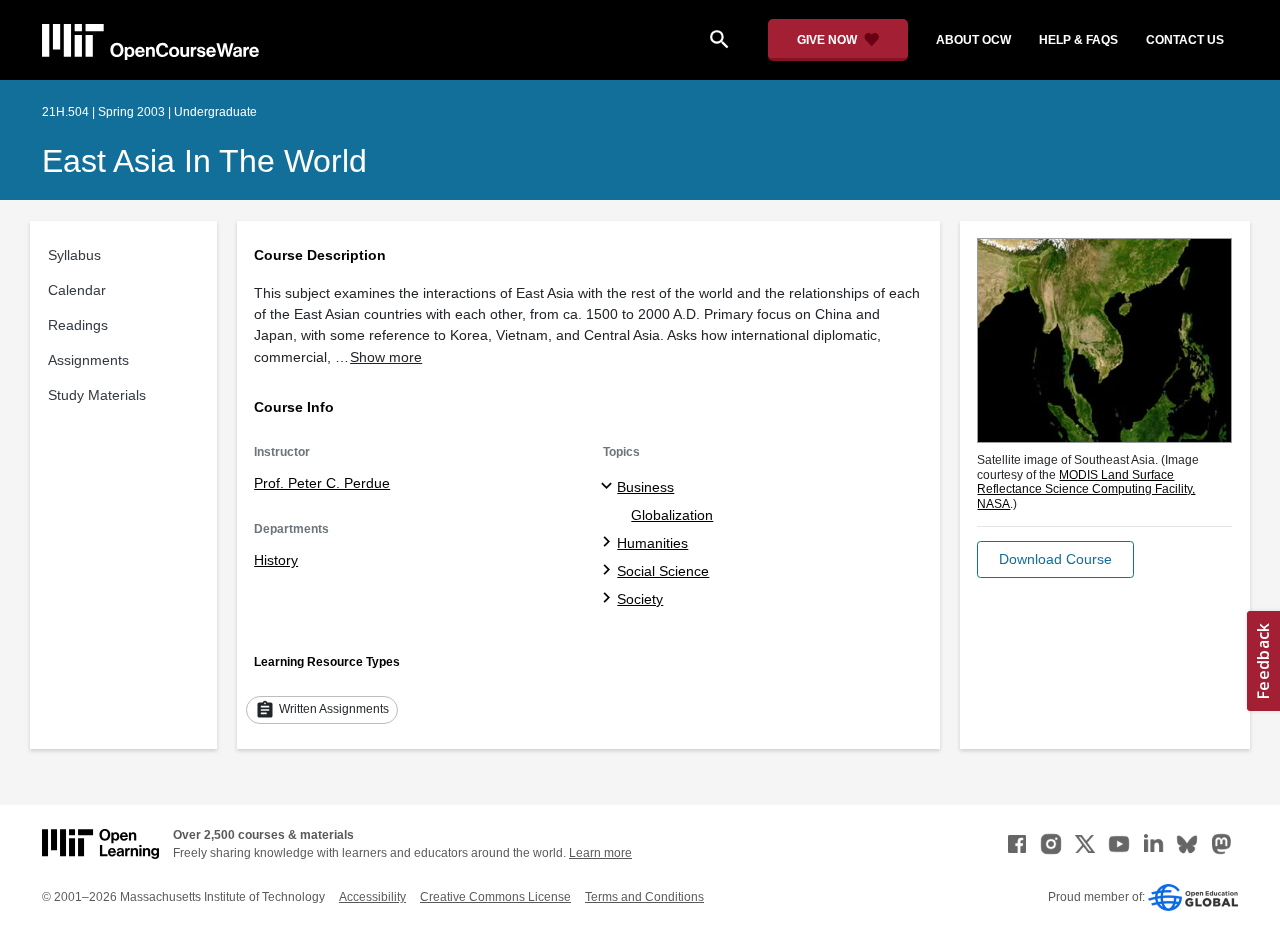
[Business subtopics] (609, 487)
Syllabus (74, 255)
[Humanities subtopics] (609, 543)
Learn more (600, 853)
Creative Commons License (495, 897)
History (276, 560)
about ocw (973, 40)
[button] (1055, 559)
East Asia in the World (204, 161)
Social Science (663, 571)
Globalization (672, 515)
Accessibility (372, 897)
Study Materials (97, 395)
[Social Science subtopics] (609, 571)
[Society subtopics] (609, 599)
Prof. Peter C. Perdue (322, 483)
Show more (386, 357)
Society (640, 599)
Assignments (88, 360)
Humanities (652, 543)
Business (645, 487)
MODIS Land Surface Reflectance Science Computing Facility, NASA (1086, 489)
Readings (78, 325)
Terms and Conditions (644, 897)
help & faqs (1078, 40)
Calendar (77, 290)
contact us (1185, 40)
